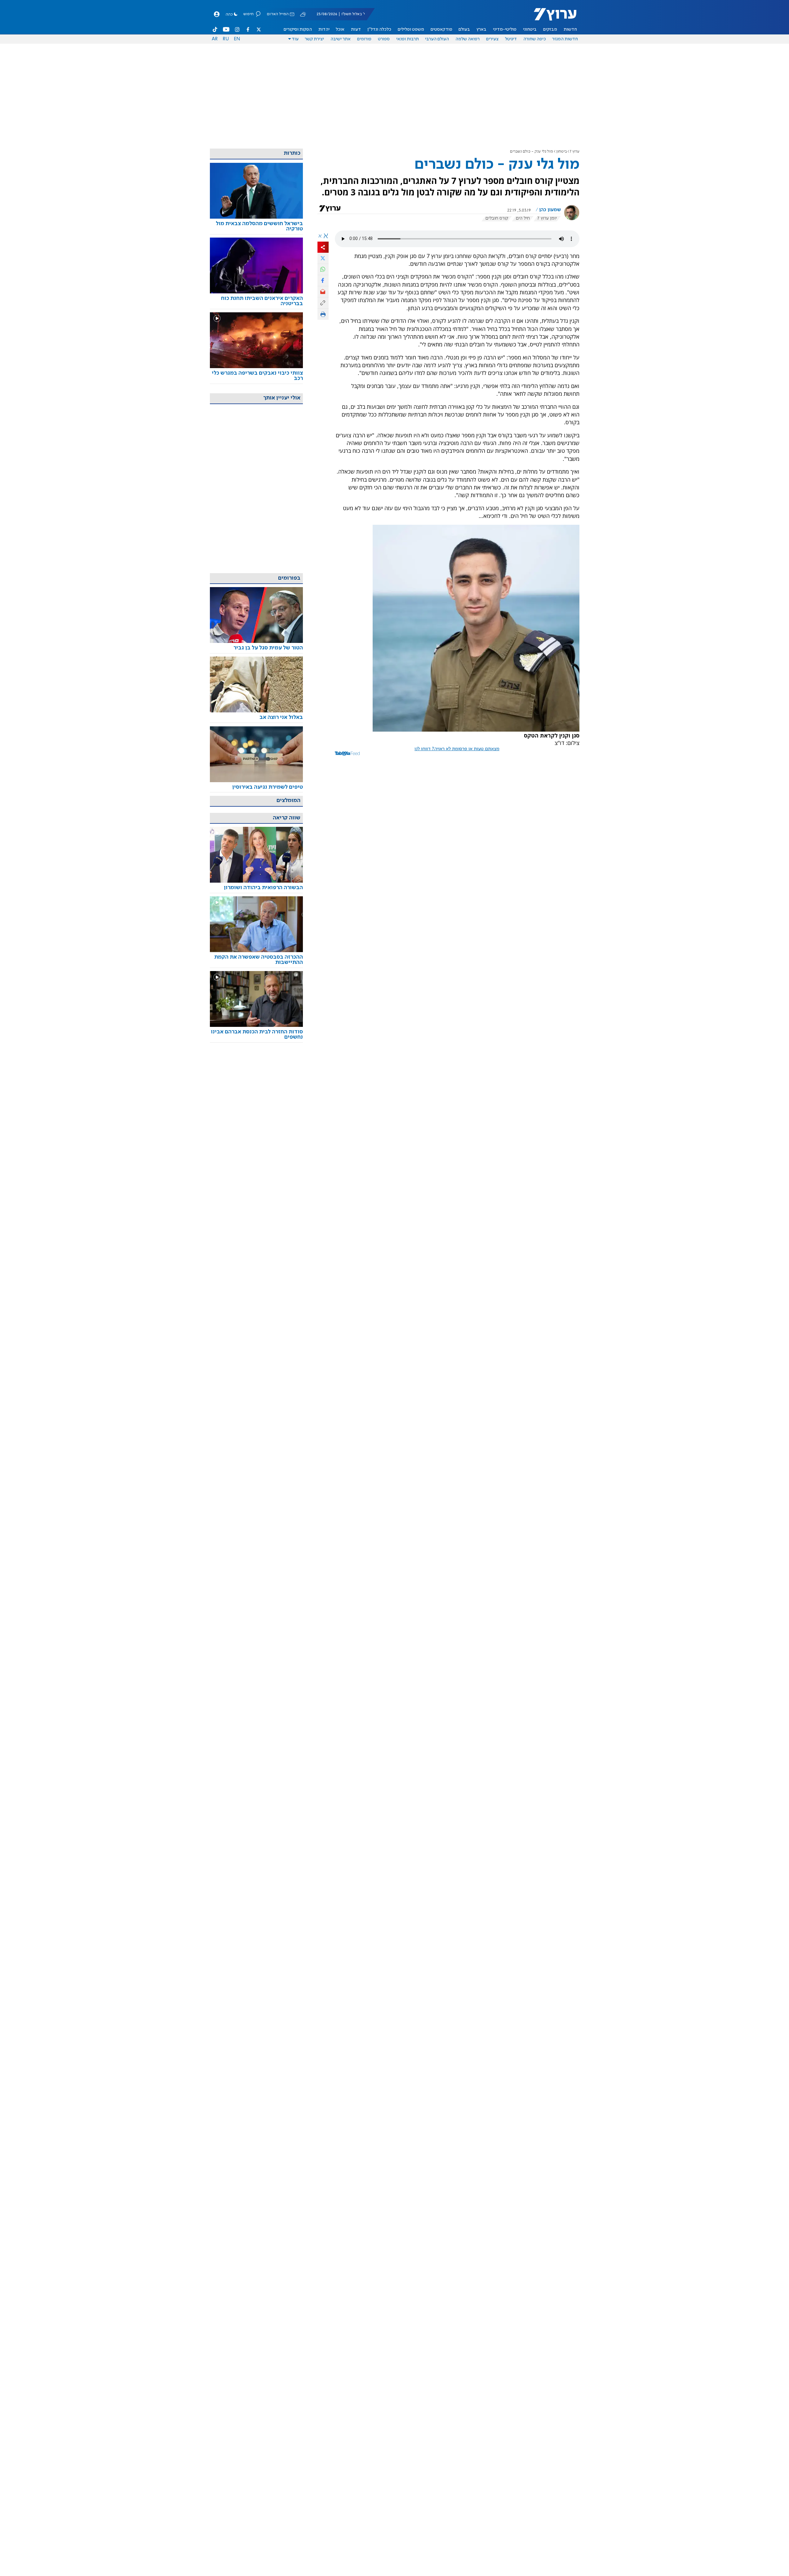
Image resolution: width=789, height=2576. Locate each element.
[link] (256, 226)
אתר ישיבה (341, 39)
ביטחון (561, 152)
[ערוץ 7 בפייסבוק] (248, 29)
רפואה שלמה (468, 39)
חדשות (570, 29)
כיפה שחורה (535, 39)
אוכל (340, 29)
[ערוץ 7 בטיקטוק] (215, 29)
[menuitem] (570, 29)
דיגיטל (511, 39)
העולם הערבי (437, 39)
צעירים (492, 39)
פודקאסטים (441, 29)
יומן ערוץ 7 (547, 218)
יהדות (324, 29)
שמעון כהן (550, 210)
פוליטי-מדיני (505, 29)
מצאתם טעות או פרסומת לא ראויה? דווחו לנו (457, 749)
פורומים (364, 39)
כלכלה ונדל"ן (379, 29)
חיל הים (523, 218)
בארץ (481, 29)
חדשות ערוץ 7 (551, 17)
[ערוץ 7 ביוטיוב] (226, 29)
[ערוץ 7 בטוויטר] (259, 29)
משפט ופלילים (411, 29)
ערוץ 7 (575, 152)
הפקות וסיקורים (298, 29)
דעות (356, 29)
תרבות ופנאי (408, 39)
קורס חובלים (497, 218)
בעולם (464, 29)
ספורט (384, 39)
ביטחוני (530, 29)
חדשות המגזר (565, 39)
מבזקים (550, 29)
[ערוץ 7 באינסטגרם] (237, 29)
